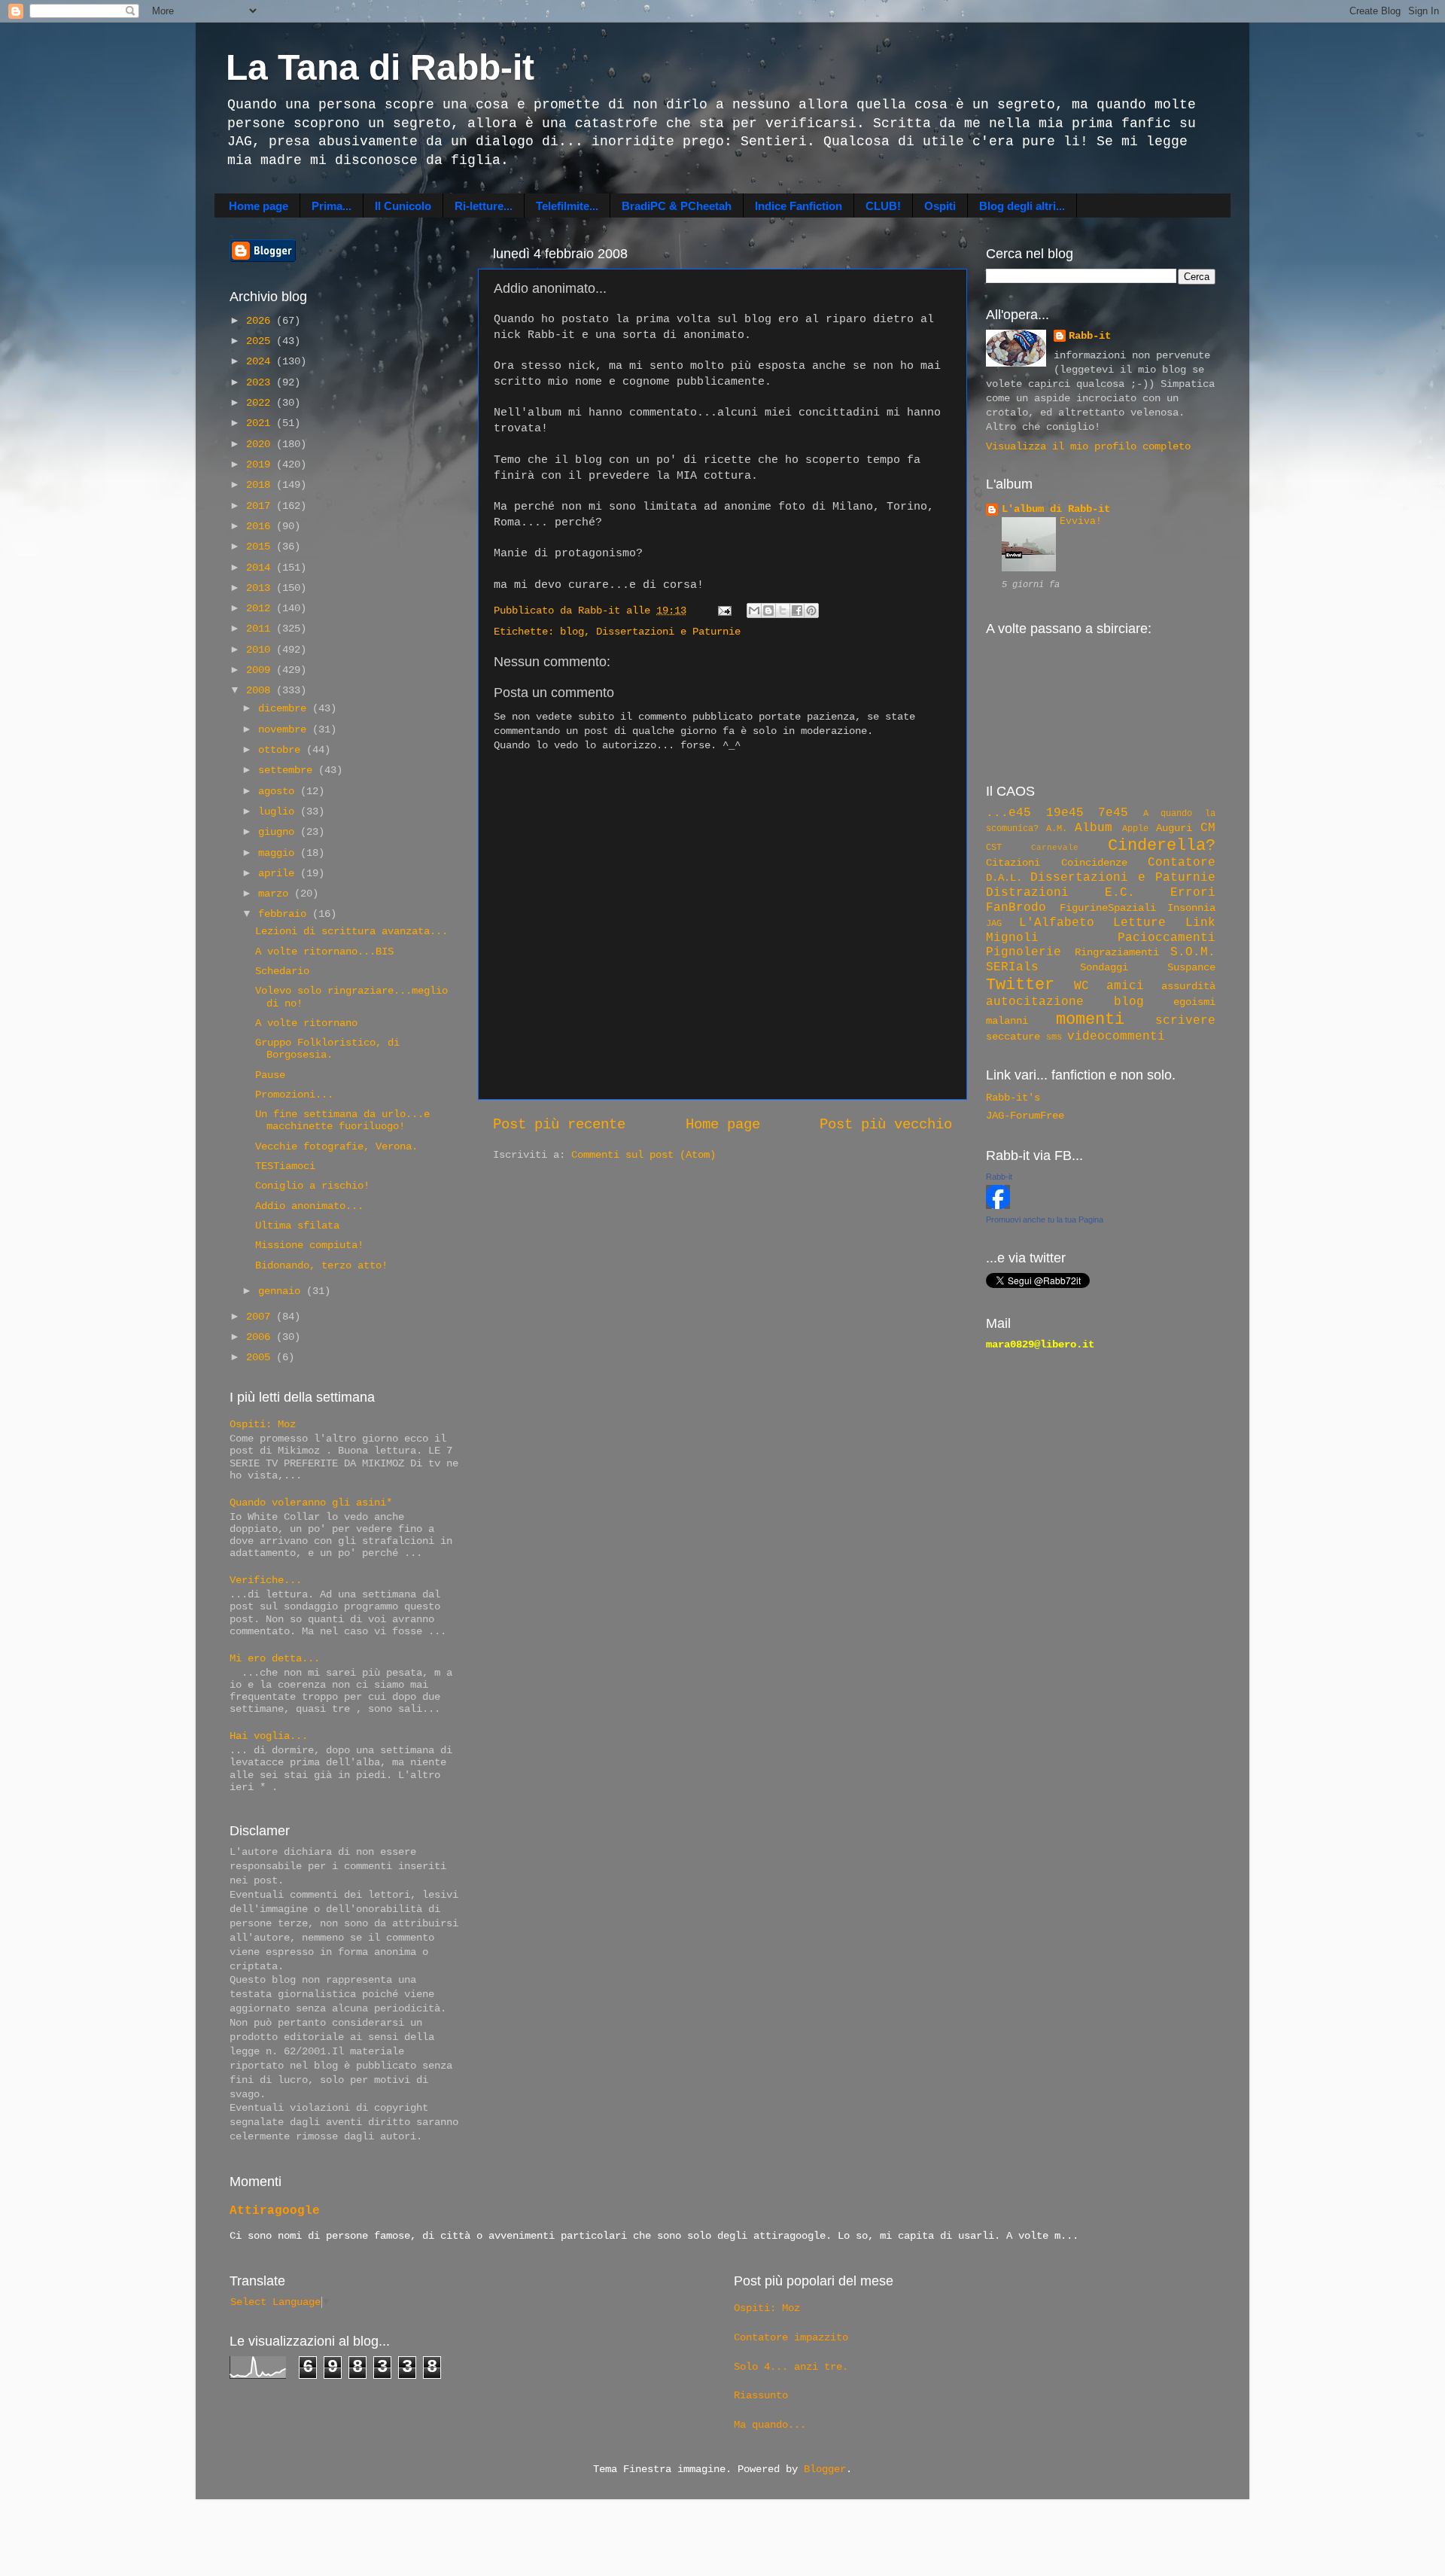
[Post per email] (725, 611)
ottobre (282, 750)
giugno (279, 832)
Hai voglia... (269, 1736)
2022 (261, 403)
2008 (261, 691)
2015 (261, 547)
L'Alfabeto (1057, 923)
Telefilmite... (567, 206)
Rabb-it (1090, 336)
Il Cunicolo (403, 206)
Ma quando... (770, 2425)
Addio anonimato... (309, 1206)
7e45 (1113, 813)
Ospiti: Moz (263, 1425)
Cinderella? (1162, 845)
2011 (261, 629)
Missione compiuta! (309, 1245)
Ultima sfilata (297, 1226)
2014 (261, 568)
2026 (261, 321)
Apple (1135, 829)
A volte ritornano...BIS (324, 952)
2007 (261, 1317)
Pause (270, 1075)
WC (1081, 986)
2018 (261, 485)
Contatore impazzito (791, 2338)
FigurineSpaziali (1108, 908)
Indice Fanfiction (799, 206)
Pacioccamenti (1167, 938)
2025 (261, 341)
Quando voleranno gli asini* (311, 1503)
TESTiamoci (285, 1166)
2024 (261, 362)
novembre (285, 730)
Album (1094, 828)
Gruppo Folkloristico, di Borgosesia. (327, 1049)
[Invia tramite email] (754, 611)
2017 (261, 506)
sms (1054, 1037)
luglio (279, 812)
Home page (259, 206)
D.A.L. (1004, 878)
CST (994, 848)
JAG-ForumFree (1025, 1116)
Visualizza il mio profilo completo (1088, 447)
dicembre (285, 709)
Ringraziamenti (1117, 953)
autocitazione (1035, 1002)
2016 (261, 527)
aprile (279, 874)
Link (1200, 923)
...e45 (1008, 813)
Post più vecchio (886, 1125)
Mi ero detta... (275, 1659)
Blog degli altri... (1022, 206)
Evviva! (1081, 521)
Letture (1139, 923)
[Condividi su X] (783, 611)
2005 (261, 1358)
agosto (279, 792)
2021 (261, 423)
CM (1208, 828)
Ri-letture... (484, 206)
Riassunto (761, 2396)
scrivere (1185, 1021)
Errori (1193, 893)
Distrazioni (1027, 893)
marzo (276, 894)
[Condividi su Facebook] (797, 611)
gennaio (282, 1291)
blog (572, 632)
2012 (261, 609)
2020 (261, 445)
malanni (1007, 1021)
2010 (261, 650)
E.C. (1120, 893)
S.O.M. (1193, 952)
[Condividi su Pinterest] (811, 611)
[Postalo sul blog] (768, 611)
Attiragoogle (275, 2211)
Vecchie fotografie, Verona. (336, 1147)
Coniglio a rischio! (312, 1186)
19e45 (1065, 813)
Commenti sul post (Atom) (643, 1155)
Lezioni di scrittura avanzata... (351, 932)
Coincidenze (1094, 863)
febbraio (285, 914)
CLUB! (883, 206)
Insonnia (1191, 908)
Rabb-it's (1013, 1098)
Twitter (1020, 985)
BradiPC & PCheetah (677, 206)
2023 (261, 383)
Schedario (282, 971)
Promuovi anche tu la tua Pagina (1045, 1219)
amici (1125, 986)
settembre (288, 770)
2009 (261, 670)
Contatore (1182, 863)
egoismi (1194, 1002)
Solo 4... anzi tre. (791, 2367)
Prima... (332, 206)
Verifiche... (266, 1580)
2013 (261, 588)
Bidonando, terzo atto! (321, 1266)
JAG (994, 924)
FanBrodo (1016, 908)
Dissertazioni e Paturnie (668, 632)
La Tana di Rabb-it (380, 67)
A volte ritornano (306, 1023)
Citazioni (1013, 863)
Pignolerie (1024, 952)
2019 (261, 465)
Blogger (825, 2469)
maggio (279, 853)
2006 (261, 1337)
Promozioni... (294, 1095)
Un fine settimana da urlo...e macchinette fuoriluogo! (342, 1121)
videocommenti (1116, 1037)
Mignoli (1012, 938)
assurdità (1188, 987)
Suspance (1191, 968)
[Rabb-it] (998, 1206)
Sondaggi (1104, 968)
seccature (1013, 1037)
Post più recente (559, 1125)
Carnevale (1055, 848)
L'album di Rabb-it (1056, 509)
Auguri (1174, 828)
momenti (1090, 1019)
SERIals (1012, 967)
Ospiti (940, 206)
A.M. (1057, 829)
